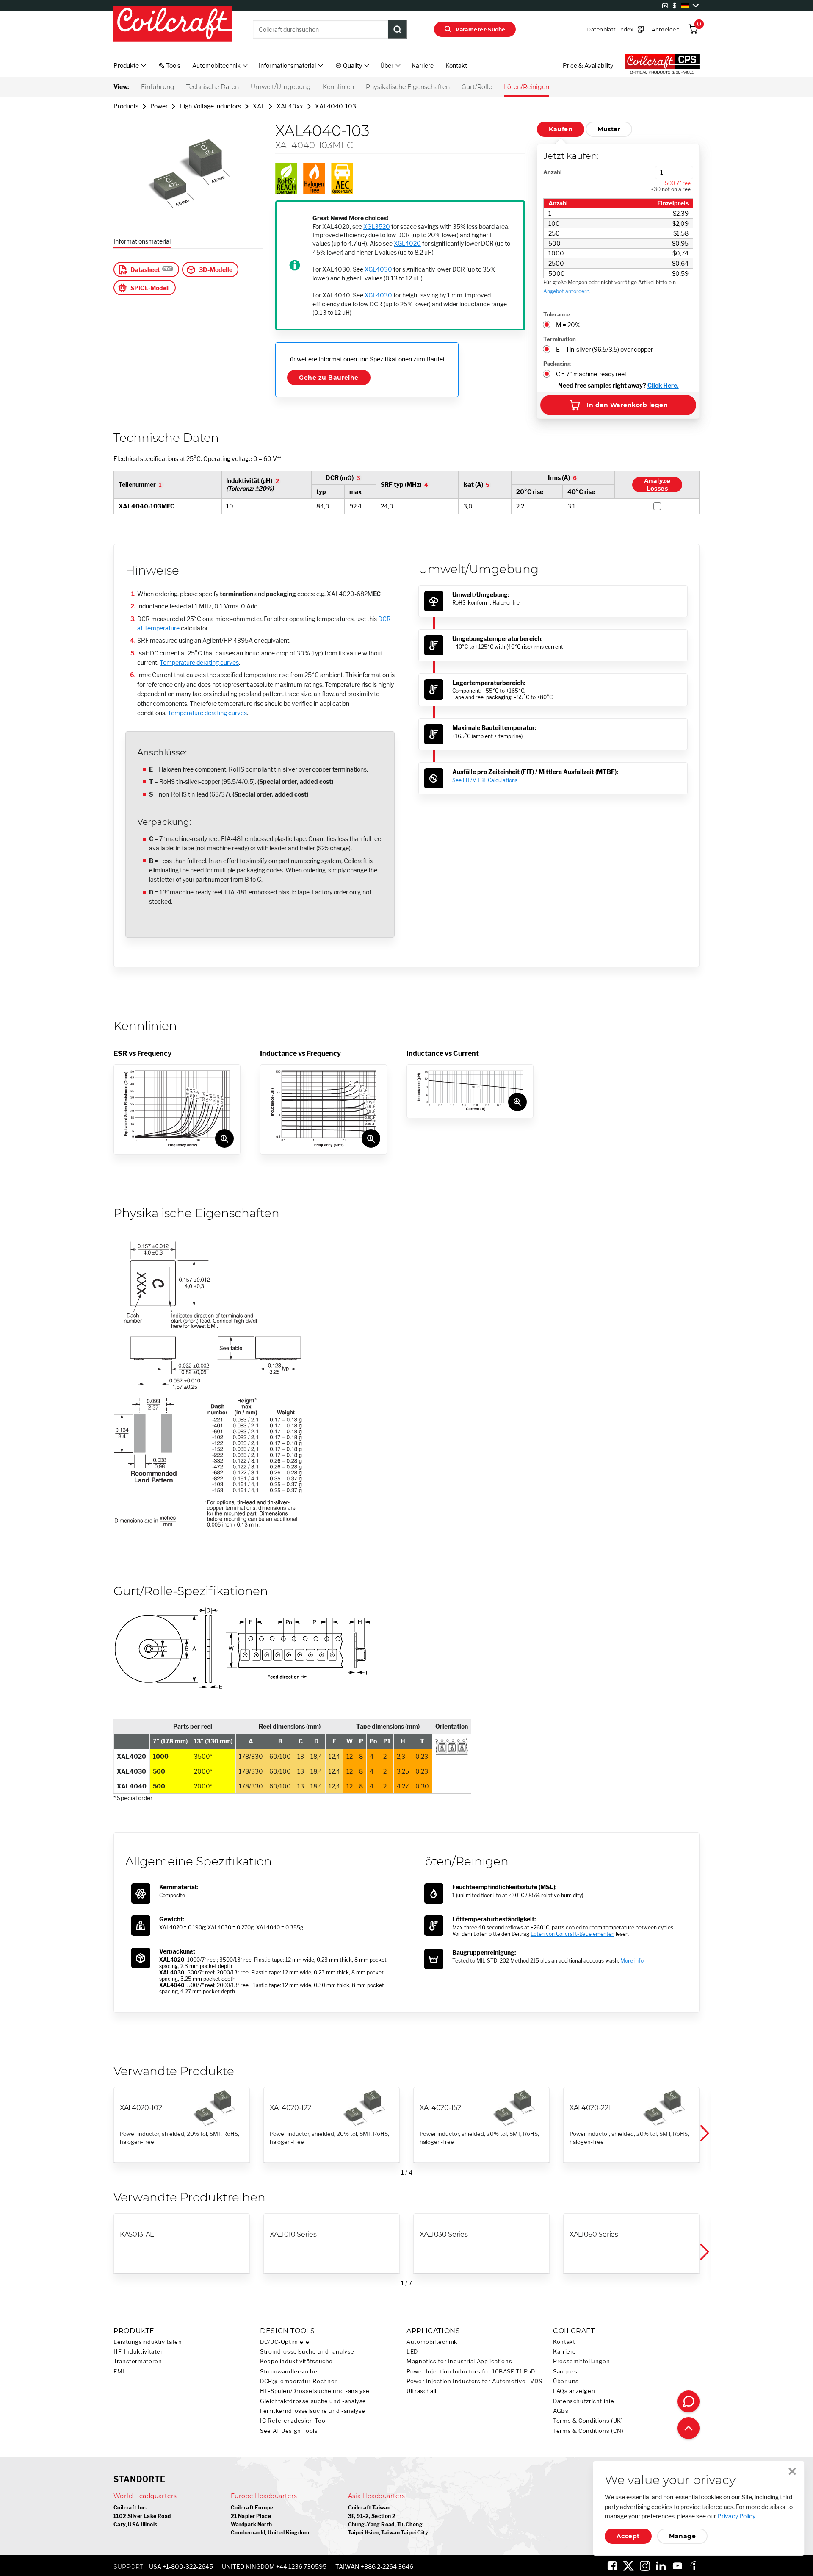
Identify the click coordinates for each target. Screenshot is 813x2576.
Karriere (423, 65)
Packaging (557, 364)
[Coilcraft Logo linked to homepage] (173, 24)
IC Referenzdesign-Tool (293, 2421)
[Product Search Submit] (398, 29)
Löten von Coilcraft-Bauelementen (572, 1934)
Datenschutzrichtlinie (583, 2401)
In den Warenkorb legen (627, 405)
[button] (704, 2134)
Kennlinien (338, 87)
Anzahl (552, 172)
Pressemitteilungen (581, 2361)
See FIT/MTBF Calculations (485, 780)
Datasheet (145, 270)
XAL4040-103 (336, 106)
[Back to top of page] (689, 2428)
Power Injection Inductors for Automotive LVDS (474, 2381)
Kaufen (561, 129)
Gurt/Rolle (477, 87)
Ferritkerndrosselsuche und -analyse (313, 2411)
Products (126, 106)
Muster (609, 129)
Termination (560, 339)
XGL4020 (407, 243)
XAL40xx (290, 106)
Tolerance (557, 314)
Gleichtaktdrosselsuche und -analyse (313, 2401)
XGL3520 (377, 226)
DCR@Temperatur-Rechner (299, 2381)
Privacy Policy (736, 2516)
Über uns (566, 2381)
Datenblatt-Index (610, 29)
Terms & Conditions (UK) (588, 2421)
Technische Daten (213, 87)
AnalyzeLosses (657, 485)
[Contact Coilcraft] (689, 2401)
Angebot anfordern (566, 291)
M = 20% (568, 325)
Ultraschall (422, 2391)
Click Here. (663, 385)
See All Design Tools (289, 2431)
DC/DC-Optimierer (286, 2342)
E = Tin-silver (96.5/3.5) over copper (604, 349)
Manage (682, 2536)
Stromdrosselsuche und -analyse (307, 2352)
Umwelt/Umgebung (281, 87)
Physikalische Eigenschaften (408, 87)
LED (412, 2352)
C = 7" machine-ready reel (591, 374)
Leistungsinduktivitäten (148, 2342)
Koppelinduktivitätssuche (296, 2361)
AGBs (561, 2411)
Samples (565, 2372)
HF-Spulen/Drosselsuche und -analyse (315, 2391)
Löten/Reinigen (527, 87)
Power (159, 106)
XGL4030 (379, 269)
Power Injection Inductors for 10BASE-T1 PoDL (473, 2372)
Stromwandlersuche (289, 2372)
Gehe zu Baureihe (329, 378)
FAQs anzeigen (574, 2391)
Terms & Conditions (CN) (588, 2431)
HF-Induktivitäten (139, 2352)
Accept (628, 2536)
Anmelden (666, 29)
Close (792, 2471)
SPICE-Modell (150, 288)
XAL (259, 106)
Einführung (158, 87)
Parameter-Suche (480, 29)
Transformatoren (138, 2361)
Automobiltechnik (432, 2342)
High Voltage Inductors (210, 106)
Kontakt (456, 65)
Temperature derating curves (199, 662)
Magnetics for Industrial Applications (459, 2361)
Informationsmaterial (142, 241)
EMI (119, 2372)
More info (632, 1961)
